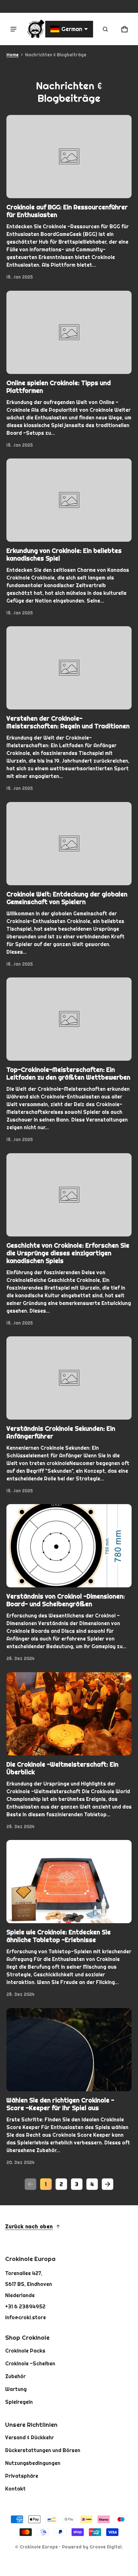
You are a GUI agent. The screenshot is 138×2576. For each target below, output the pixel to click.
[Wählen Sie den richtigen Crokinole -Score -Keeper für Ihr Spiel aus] (69, 2050)
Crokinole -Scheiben (30, 2363)
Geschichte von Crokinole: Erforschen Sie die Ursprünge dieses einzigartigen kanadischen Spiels (68, 1253)
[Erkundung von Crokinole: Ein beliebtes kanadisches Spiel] (69, 500)
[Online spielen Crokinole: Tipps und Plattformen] (69, 332)
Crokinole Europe (39, 2547)
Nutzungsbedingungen (33, 2463)
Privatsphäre (22, 2476)
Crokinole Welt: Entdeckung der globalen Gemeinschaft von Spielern (67, 898)
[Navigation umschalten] (13, 29)
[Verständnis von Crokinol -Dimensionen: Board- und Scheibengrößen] (69, 1546)
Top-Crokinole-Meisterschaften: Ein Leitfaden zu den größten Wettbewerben (68, 1073)
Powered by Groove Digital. (92, 2547)
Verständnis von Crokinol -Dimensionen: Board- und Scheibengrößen (66, 1600)
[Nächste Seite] (108, 2184)
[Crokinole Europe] (35, 29)
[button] (105, 29)
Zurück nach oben (29, 2226)
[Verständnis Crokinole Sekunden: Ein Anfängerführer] (69, 1378)
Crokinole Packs (25, 2351)
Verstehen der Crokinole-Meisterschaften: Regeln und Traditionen (68, 722)
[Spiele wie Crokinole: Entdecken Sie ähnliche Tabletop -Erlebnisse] (69, 1882)
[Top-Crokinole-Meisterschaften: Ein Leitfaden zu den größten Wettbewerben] (69, 1019)
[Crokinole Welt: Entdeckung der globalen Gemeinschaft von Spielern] (69, 844)
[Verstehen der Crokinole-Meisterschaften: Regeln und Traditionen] (69, 668)
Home (13, 55)
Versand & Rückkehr (30, 2437)
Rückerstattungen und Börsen (43, 2450)
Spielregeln (19, 2402)
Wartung (16, 2389)
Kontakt (15, 2489)
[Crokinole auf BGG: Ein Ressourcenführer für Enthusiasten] (69, 157)
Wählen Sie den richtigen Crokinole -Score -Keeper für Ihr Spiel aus (60, 2104)
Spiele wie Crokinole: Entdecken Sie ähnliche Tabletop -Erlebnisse (59, 1936)
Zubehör (15, 2376)
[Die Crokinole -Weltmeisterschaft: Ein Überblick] (69, 1714)
